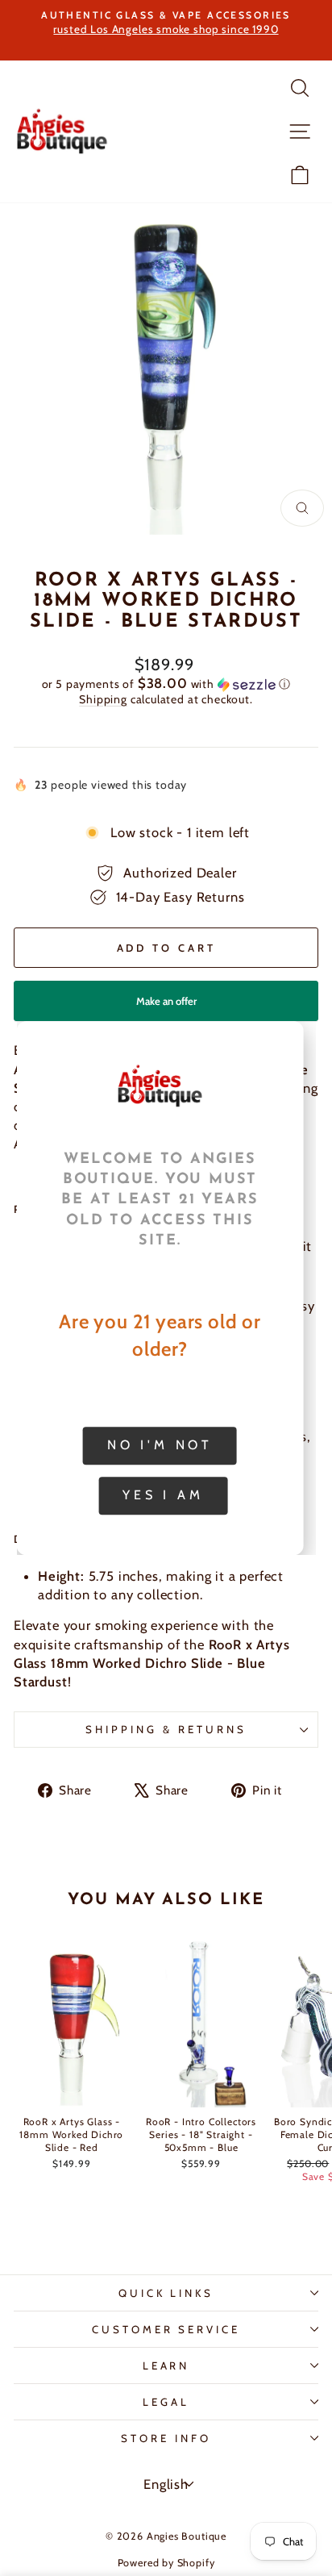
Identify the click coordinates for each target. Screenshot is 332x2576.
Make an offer (166, 1008)
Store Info (166, 2438)
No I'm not (160, 1445)
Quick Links (166, 2293)
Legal (166, 2402)
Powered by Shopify (166, 2563)
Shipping (103, 699)
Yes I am (163, 1495)
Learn (166, 2366)
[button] (166, 684)
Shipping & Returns (166, 1729)
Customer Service (166, 2329)
